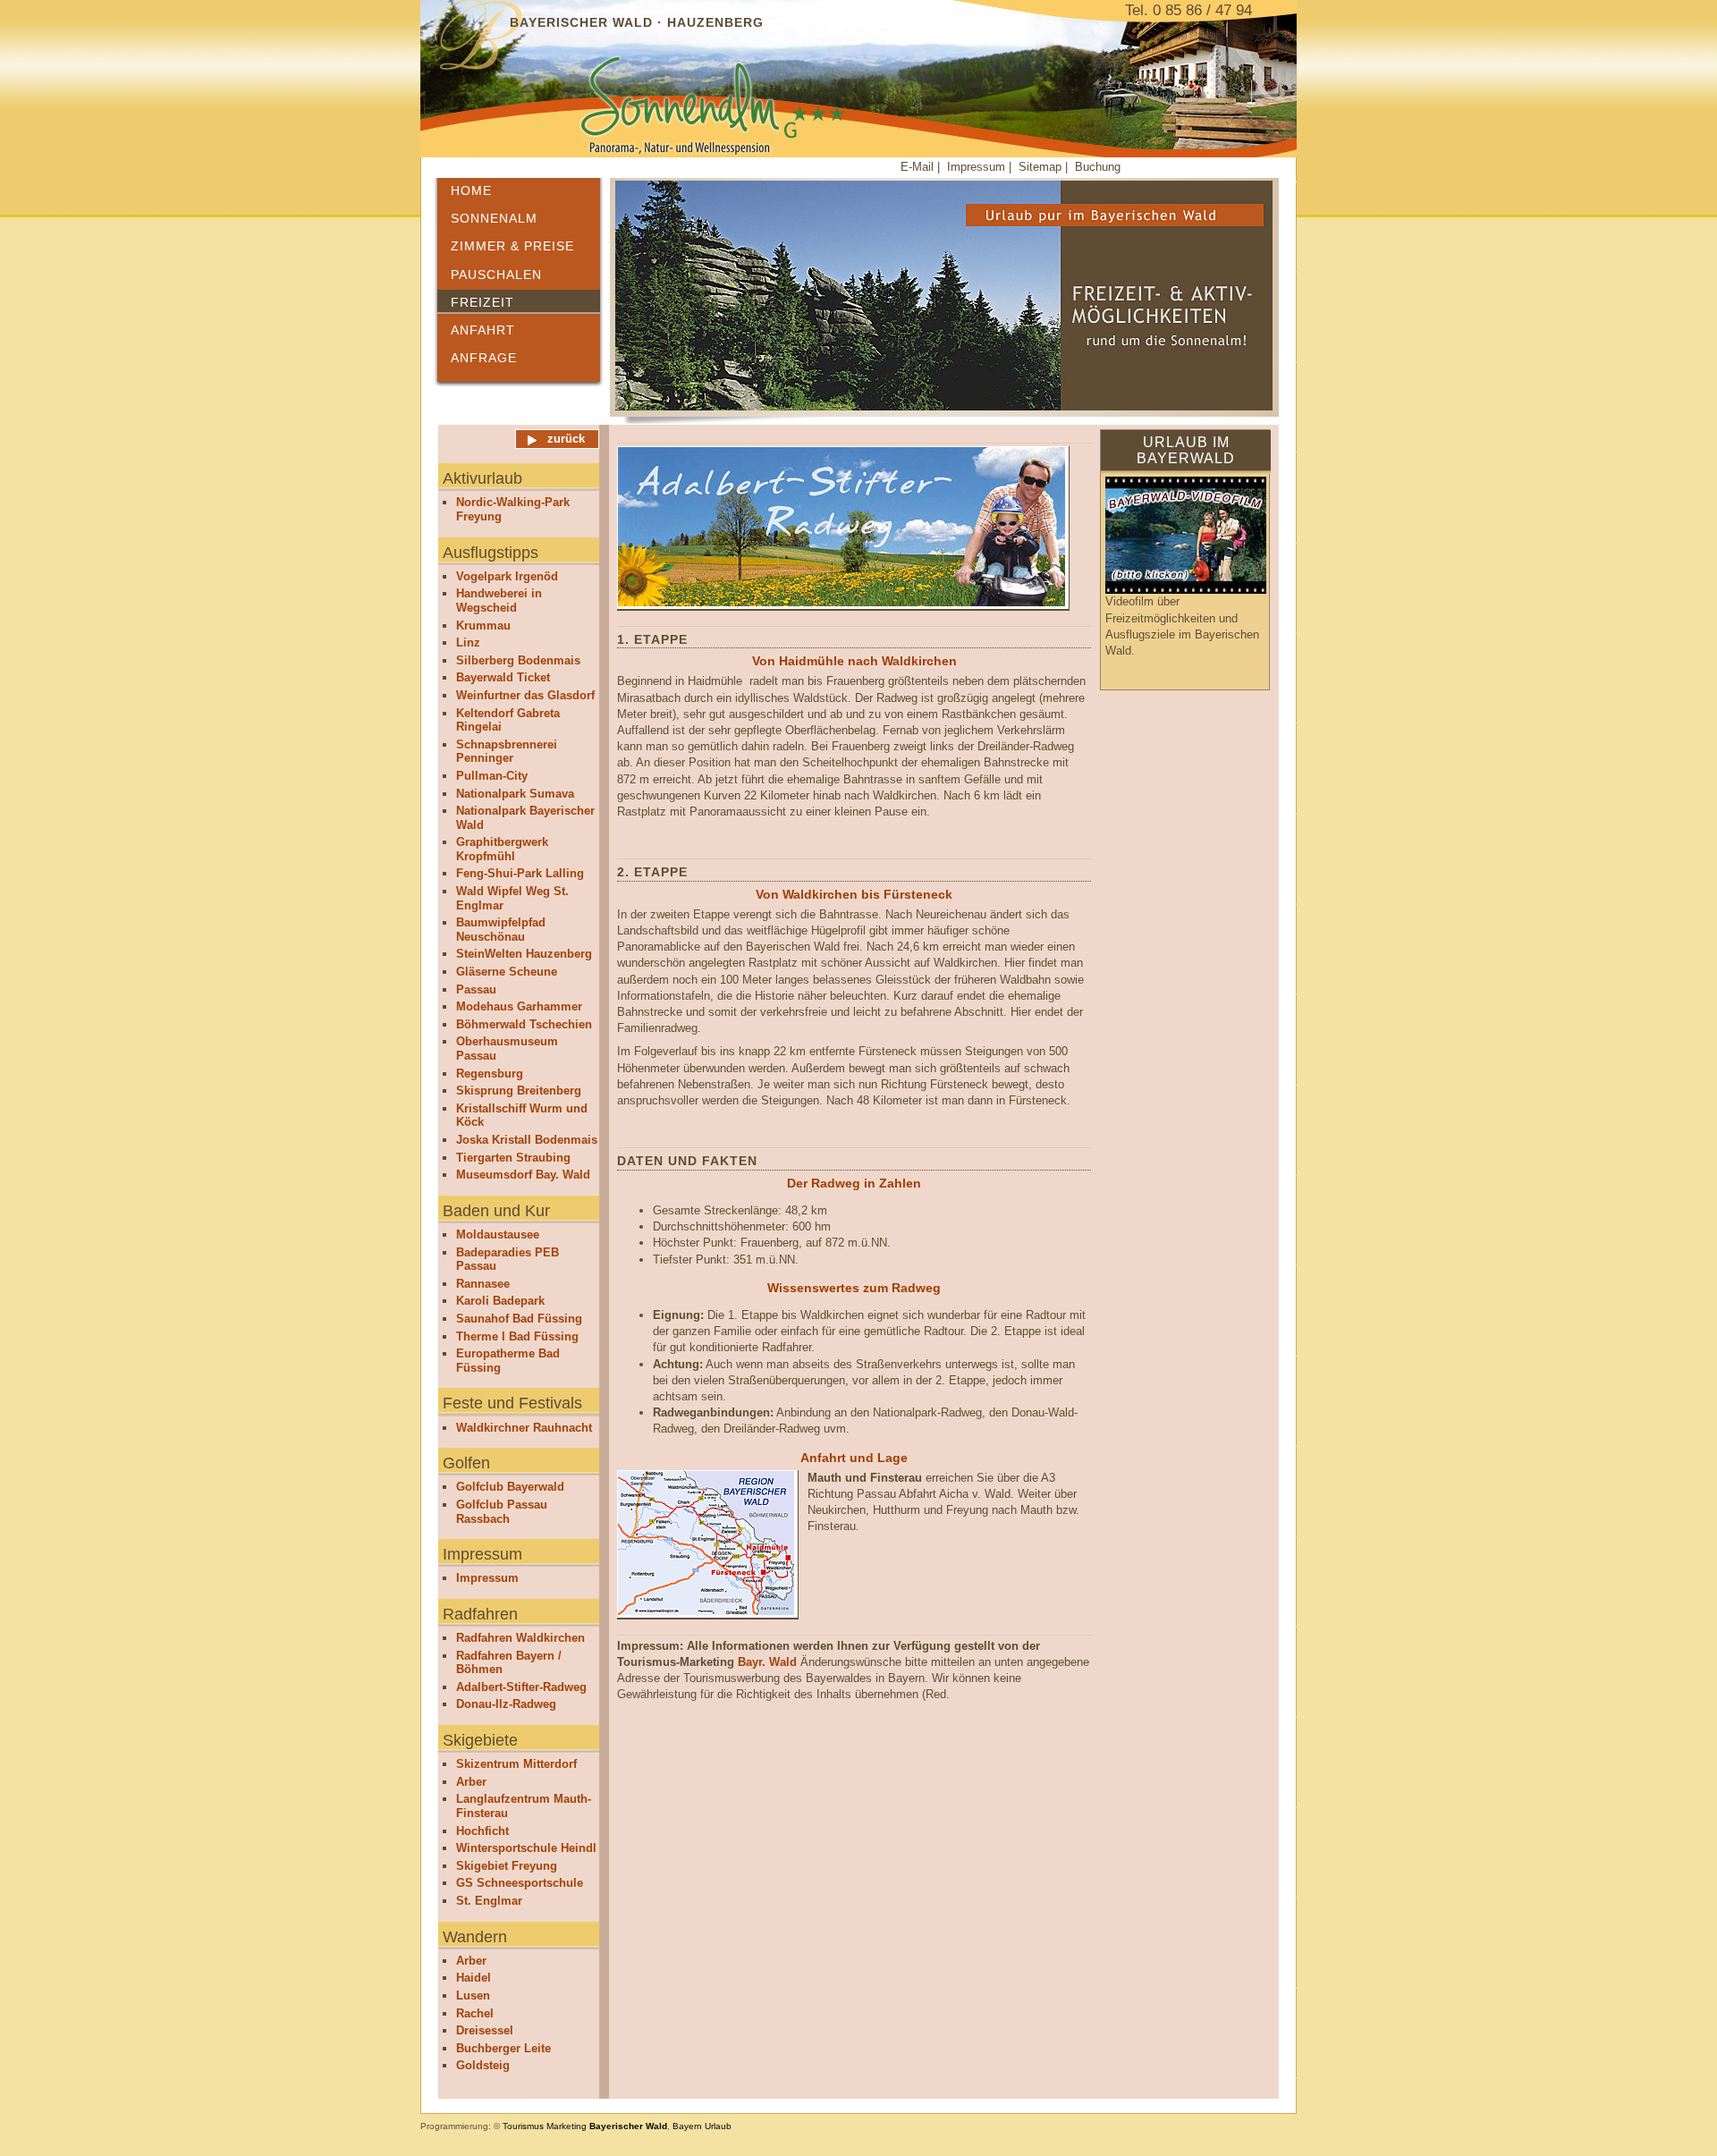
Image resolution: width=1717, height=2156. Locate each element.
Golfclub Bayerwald (510, 1487)
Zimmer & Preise (512, 246)
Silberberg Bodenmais (518, 660)
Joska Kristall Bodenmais (527, 1140)
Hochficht (482, 1831)
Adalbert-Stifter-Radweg (521, 1687)
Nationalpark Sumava (515, 794)
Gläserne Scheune (507, 972)
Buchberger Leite (503, 2048)
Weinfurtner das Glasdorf (525, 695)
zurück (566, 439)
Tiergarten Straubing (513, 1158)
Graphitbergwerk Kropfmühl (502, 849)
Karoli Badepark (500, 1301)
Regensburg (490, 1074)
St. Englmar (489, 1901)
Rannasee (483, 1284)
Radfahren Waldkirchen (520, 1638)
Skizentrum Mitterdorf (516, 1764)
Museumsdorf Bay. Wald (523, 1175)
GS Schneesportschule (520, 1883)
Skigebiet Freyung (507, 1866)
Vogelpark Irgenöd (507, 576)
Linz (468, 643)
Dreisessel (485, 2030)
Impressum (978, 167)
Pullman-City (492, 776)
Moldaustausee (498, 1234)
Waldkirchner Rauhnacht (524, 1428)
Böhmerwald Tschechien (524, 1024)
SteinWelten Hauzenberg (524, 954)
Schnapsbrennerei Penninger (507, 752)
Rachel (475, 2013)
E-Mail (917, 167)
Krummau (483, 626)
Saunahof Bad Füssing (519, 1319)
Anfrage (484, 358)
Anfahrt (483, 330)
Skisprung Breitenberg (519, 1091)
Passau (476, 989)
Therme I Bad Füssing (517, 1336)
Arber (471, 1782)
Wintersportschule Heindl (526, 1848)
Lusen (473, 1995)
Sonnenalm (494, 218)
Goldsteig (483, 2065)
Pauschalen (496, 275)
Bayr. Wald (767, 1662)
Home (471, 190)
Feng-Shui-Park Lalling (520, 873)
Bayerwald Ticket (503, 677)
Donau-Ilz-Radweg (506, 1704)
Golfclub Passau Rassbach (502, 1512)
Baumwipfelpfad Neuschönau (501, 930)
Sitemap (1042, 167)
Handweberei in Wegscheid (499, 600)
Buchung (1098, 167)
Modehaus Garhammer (519, 1006)
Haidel (474, 1978)
